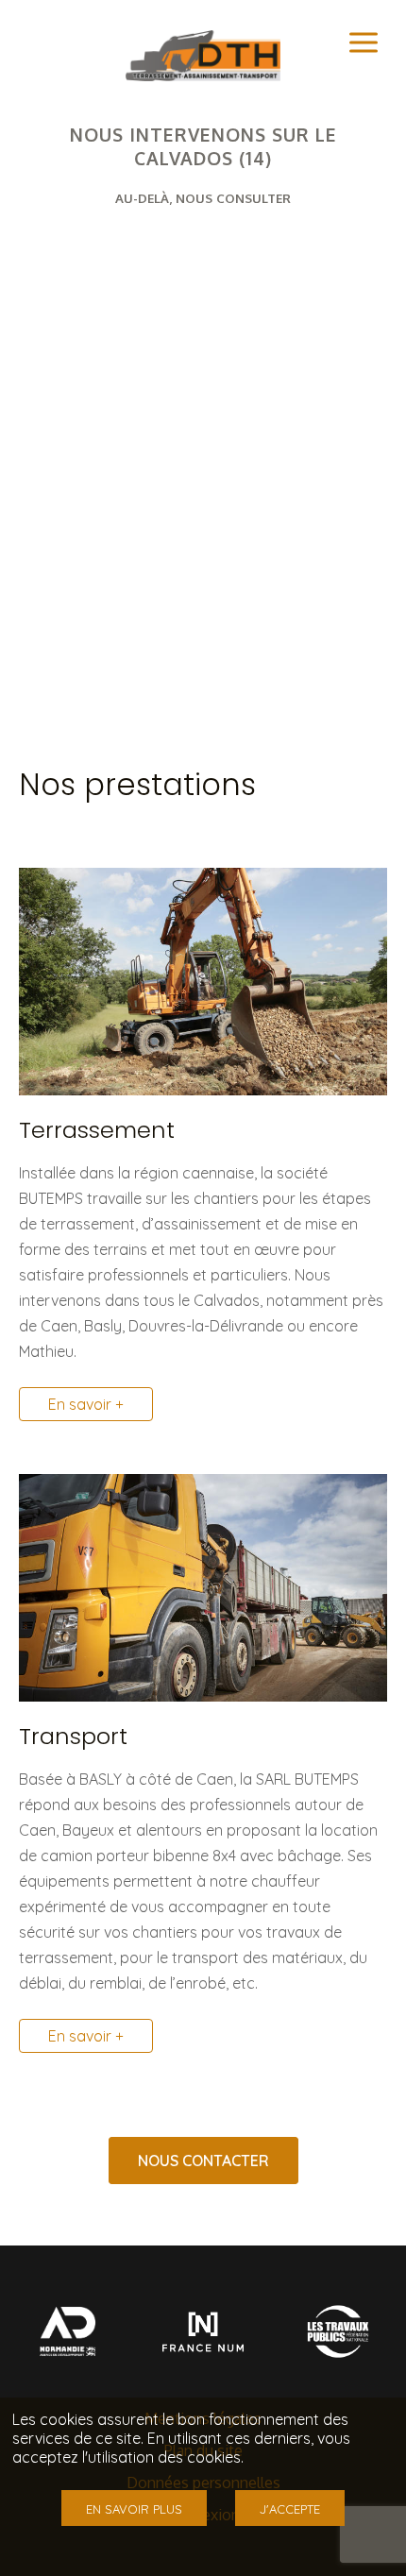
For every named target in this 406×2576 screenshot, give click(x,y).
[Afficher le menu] (364, 42)
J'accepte (290, 2509)
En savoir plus (134, 2509)
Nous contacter (203, 2161)
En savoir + (86, 1404)
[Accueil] (203, 76)
